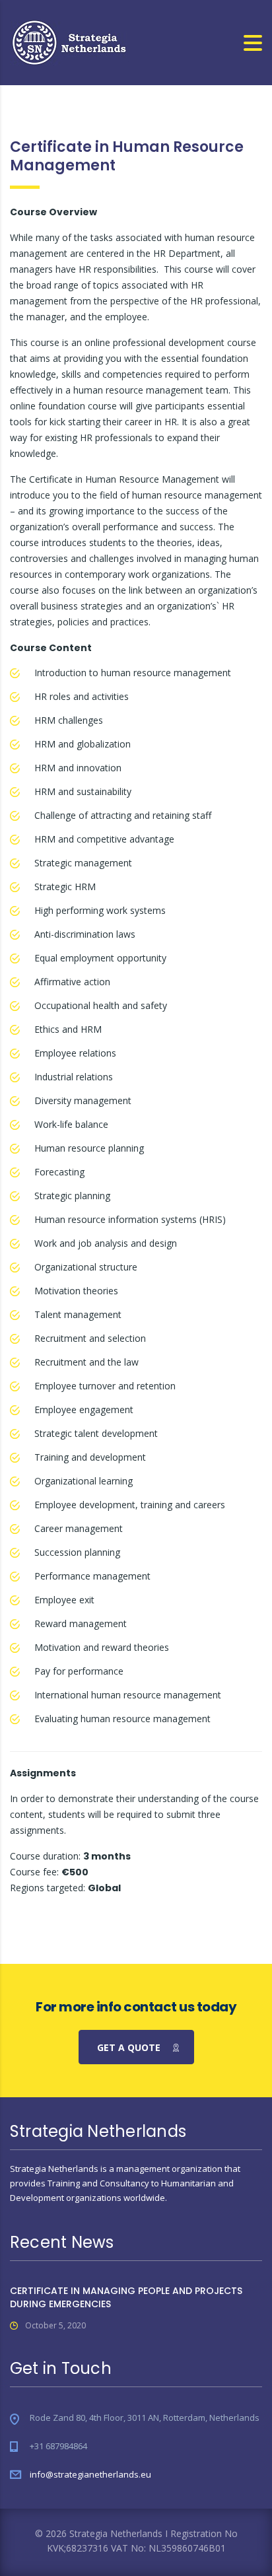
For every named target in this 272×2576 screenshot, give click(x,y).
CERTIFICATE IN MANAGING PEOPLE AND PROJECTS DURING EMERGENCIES (126, 2297)
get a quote (129, 2047)
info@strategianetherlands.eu (90, 2474)
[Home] (70, 41)
